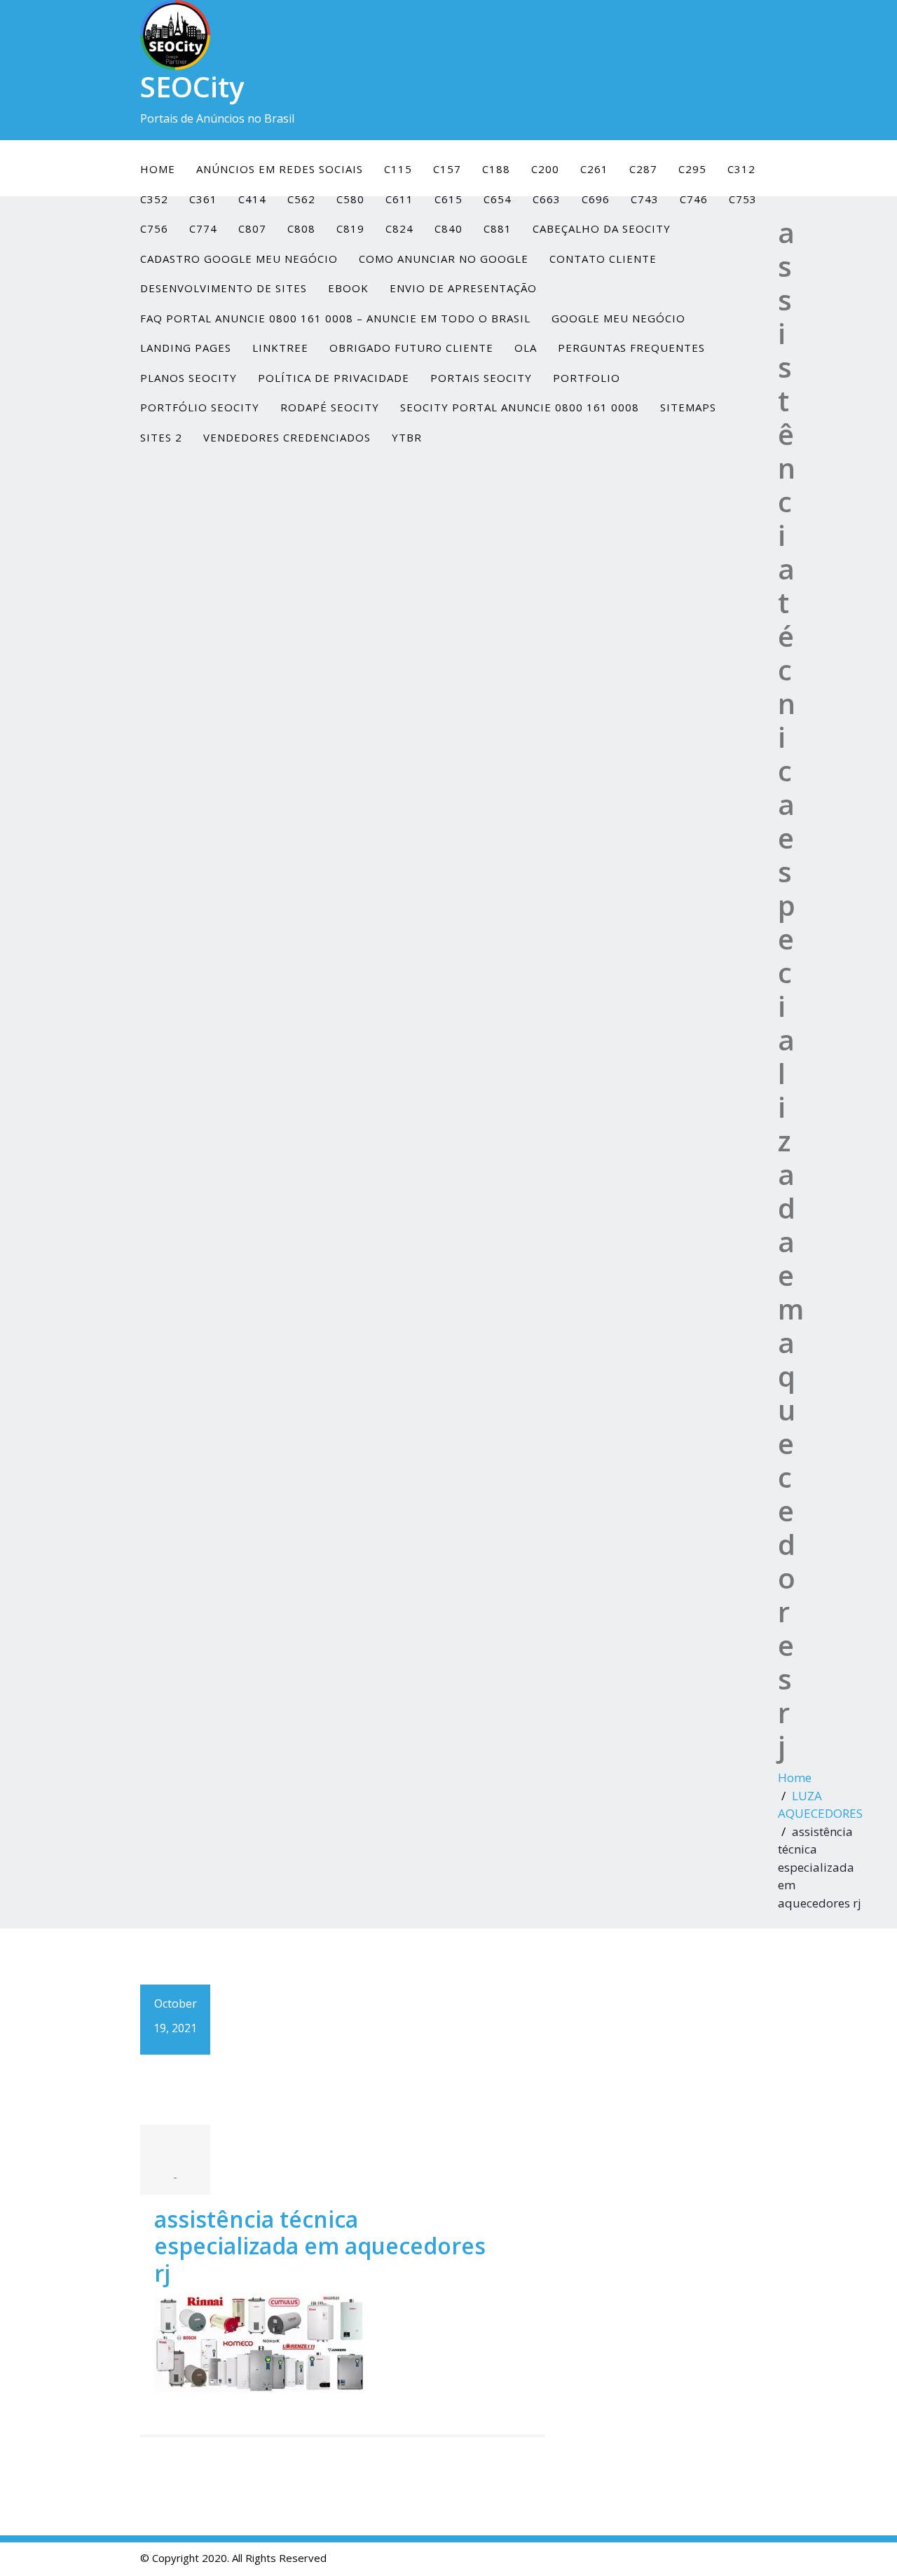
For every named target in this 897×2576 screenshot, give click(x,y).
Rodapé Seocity (330, 407)
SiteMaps (688, 407)
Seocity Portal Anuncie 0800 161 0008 (520, 407)
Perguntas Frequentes (631, 348)
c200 (545, 169)
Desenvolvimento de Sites (224, 288)
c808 (301, 228)
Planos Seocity (189, 378)
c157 (447, 169)
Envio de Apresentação (463, 288)
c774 (203, 228)
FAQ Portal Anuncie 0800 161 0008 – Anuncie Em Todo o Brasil (335, 318)
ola (526, 348)
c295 (692, 169)
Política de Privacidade (334, 378)
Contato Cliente (603, 259)
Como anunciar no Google (444, 259)
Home (158, 169)
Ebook (348, 288)
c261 (594, 169)
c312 (741, 169)
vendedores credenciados (287, 437)
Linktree (280, 348)
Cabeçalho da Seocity (602, 228)
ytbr (407, 437)
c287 (643, 169)
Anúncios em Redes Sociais (280, 169)
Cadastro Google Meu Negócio (239, 259)
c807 (252, 228)
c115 (398, 169)
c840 (448, 228)
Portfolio (587, 378)
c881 (498, 228)
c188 (496, 169)
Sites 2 (161, 437)
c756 (154, 228)
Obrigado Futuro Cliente (411, 348)
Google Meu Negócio (618, 318)
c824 (399, 228)
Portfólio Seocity (200, 407)
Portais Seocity (481, 378)
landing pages (186, 348)
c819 (350, 228)
